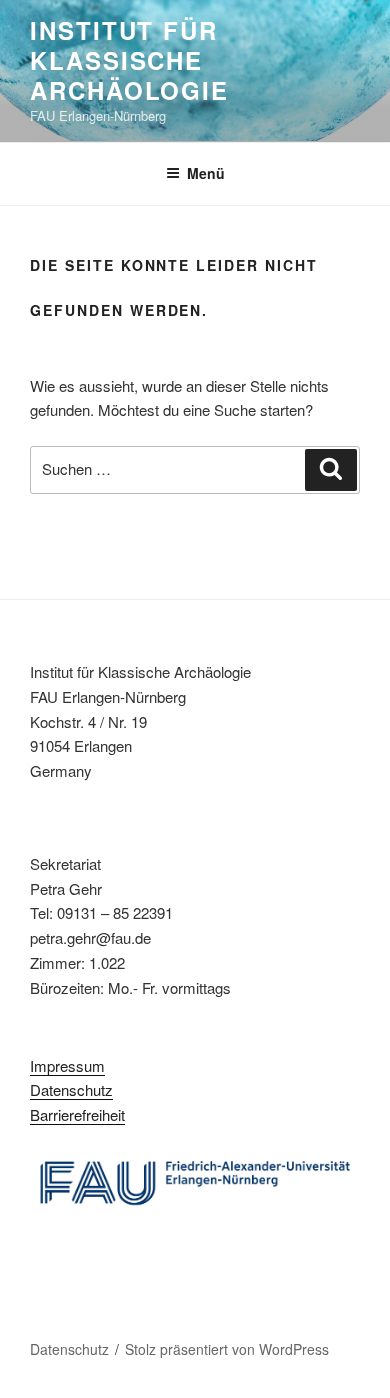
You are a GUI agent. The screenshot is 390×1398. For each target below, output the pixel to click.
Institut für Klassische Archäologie (129, 60)
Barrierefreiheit (77, 1114)
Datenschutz (71, 1089)
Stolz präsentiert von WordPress (227, 1349)
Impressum (67, 1065)
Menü (206, 173)
